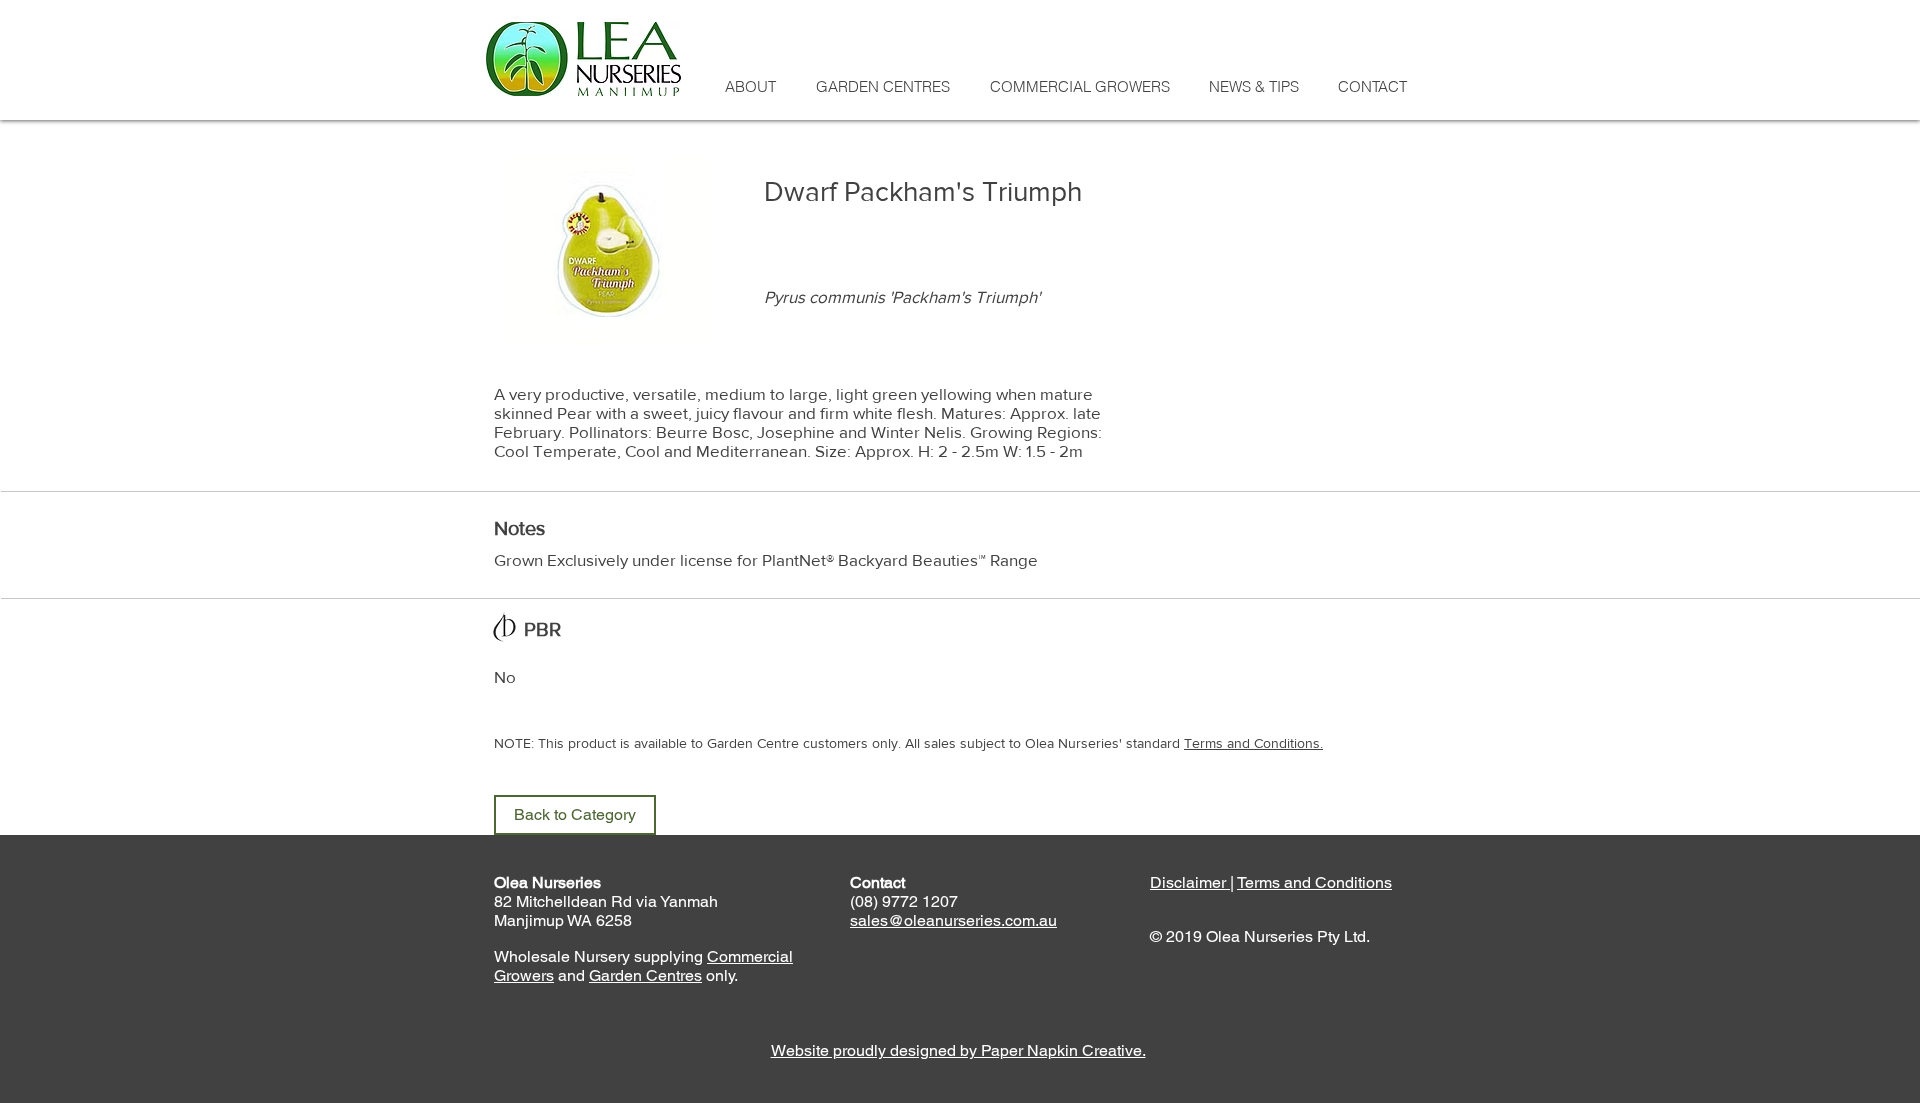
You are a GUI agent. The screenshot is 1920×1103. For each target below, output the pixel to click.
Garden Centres (645, 975)
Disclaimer (1190, 882)
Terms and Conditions (1314, 882)
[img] (608, 251)
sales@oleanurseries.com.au (953, 920)
